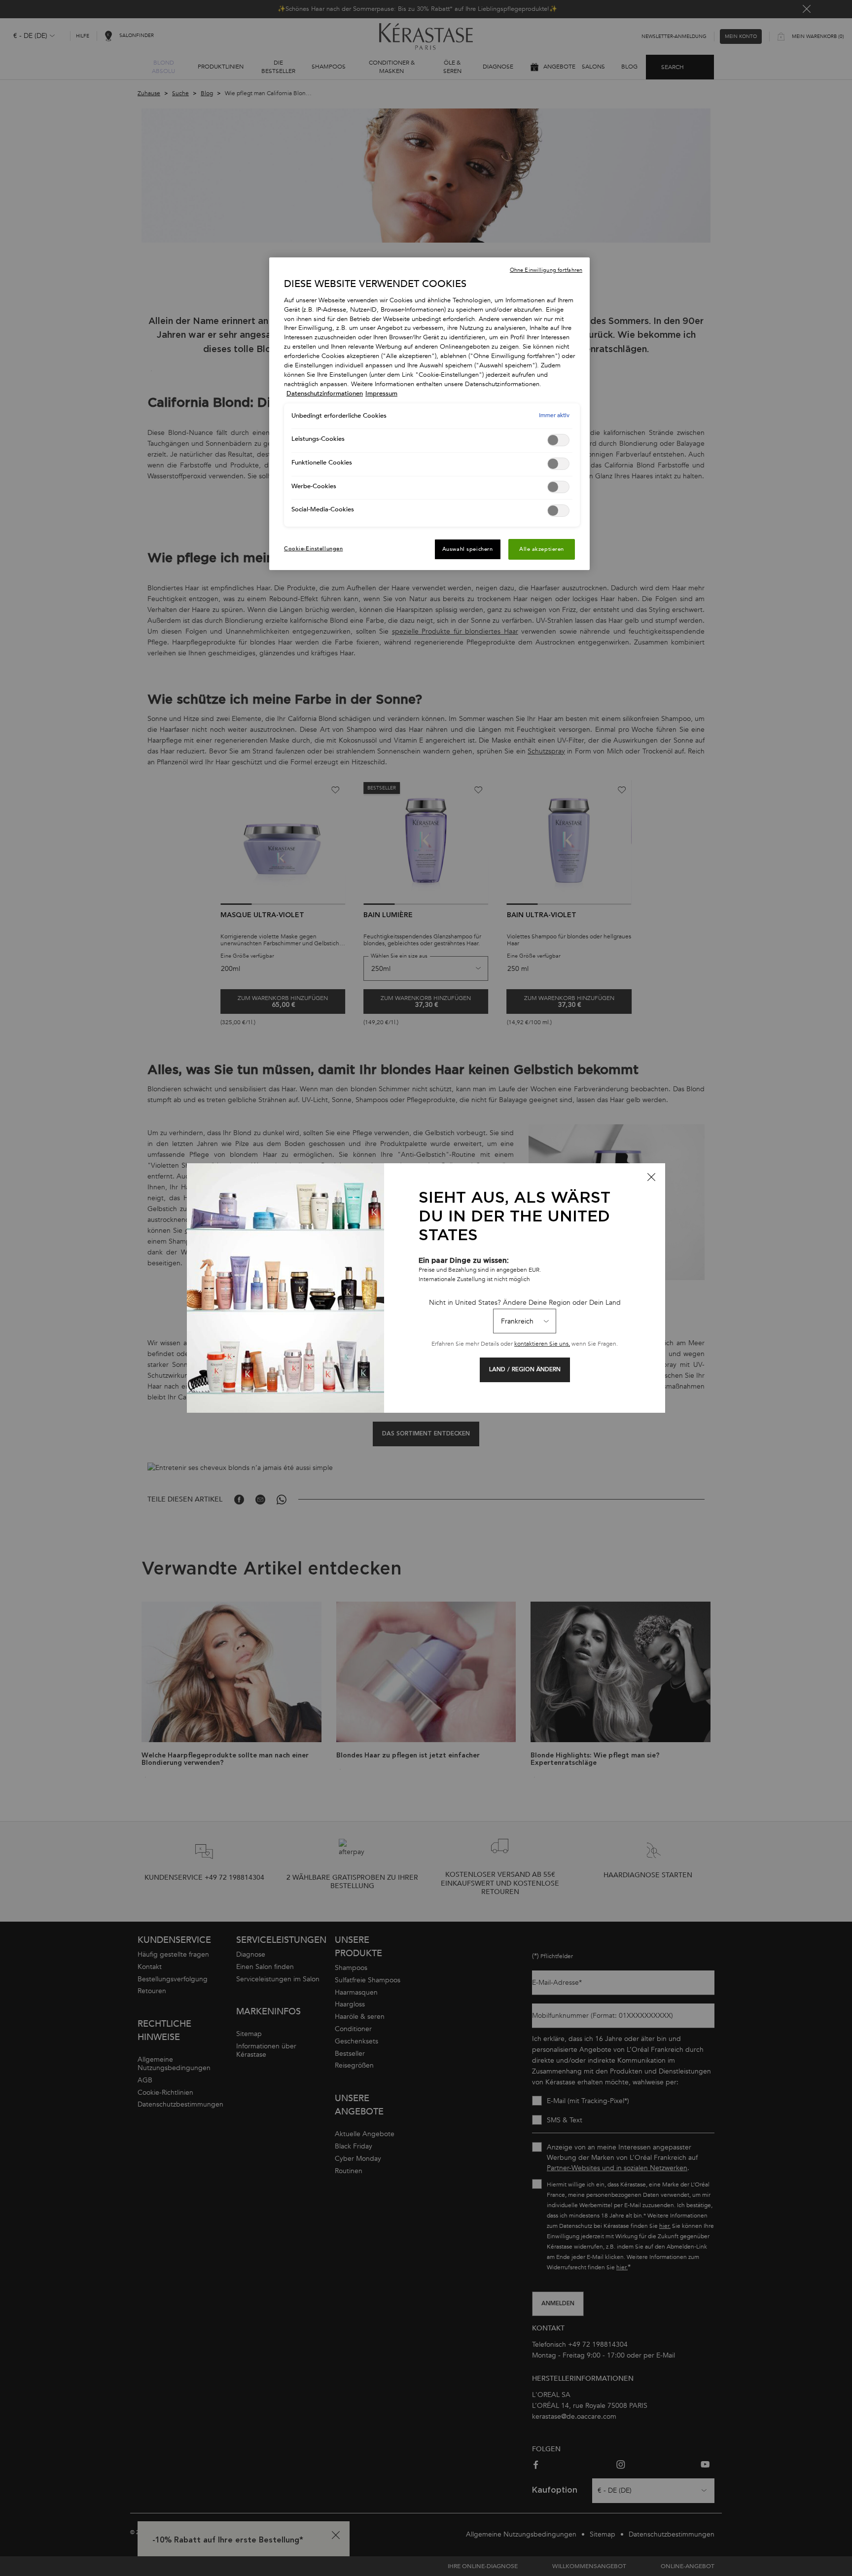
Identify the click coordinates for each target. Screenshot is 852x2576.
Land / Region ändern (525, 1370)
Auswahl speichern (468, 549)
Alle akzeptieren (542, 549)
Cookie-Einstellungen (313, 549)
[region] (429, 414)
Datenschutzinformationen (325, 394)
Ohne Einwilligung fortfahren (546, 270)
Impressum (381, 394)
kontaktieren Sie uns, (542, 1344)
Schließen (651, 1177)
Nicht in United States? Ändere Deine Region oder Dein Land (525, 1303)
